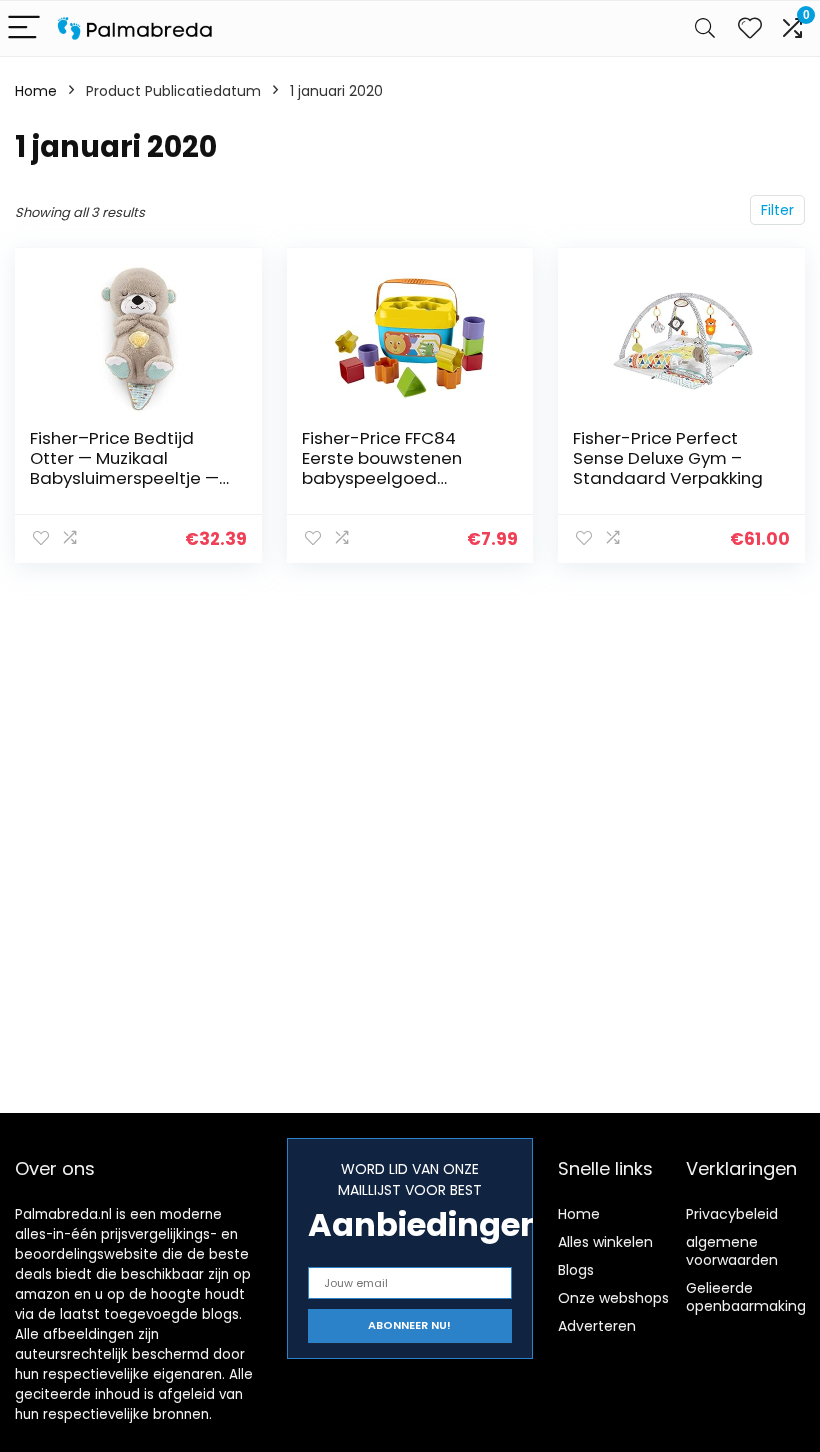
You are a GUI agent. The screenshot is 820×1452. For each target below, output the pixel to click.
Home (36, 91)
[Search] (705, 28)
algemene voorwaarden (732, 1251)
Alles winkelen (605, 1242)
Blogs (576, 1270)
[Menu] (24, 28)
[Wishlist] (750, 28)
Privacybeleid (732, 1214)
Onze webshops (613, 1298)
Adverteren (597, 1326)
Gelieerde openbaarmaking (746, 1297)
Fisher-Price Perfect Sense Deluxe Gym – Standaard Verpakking (668, 458)
